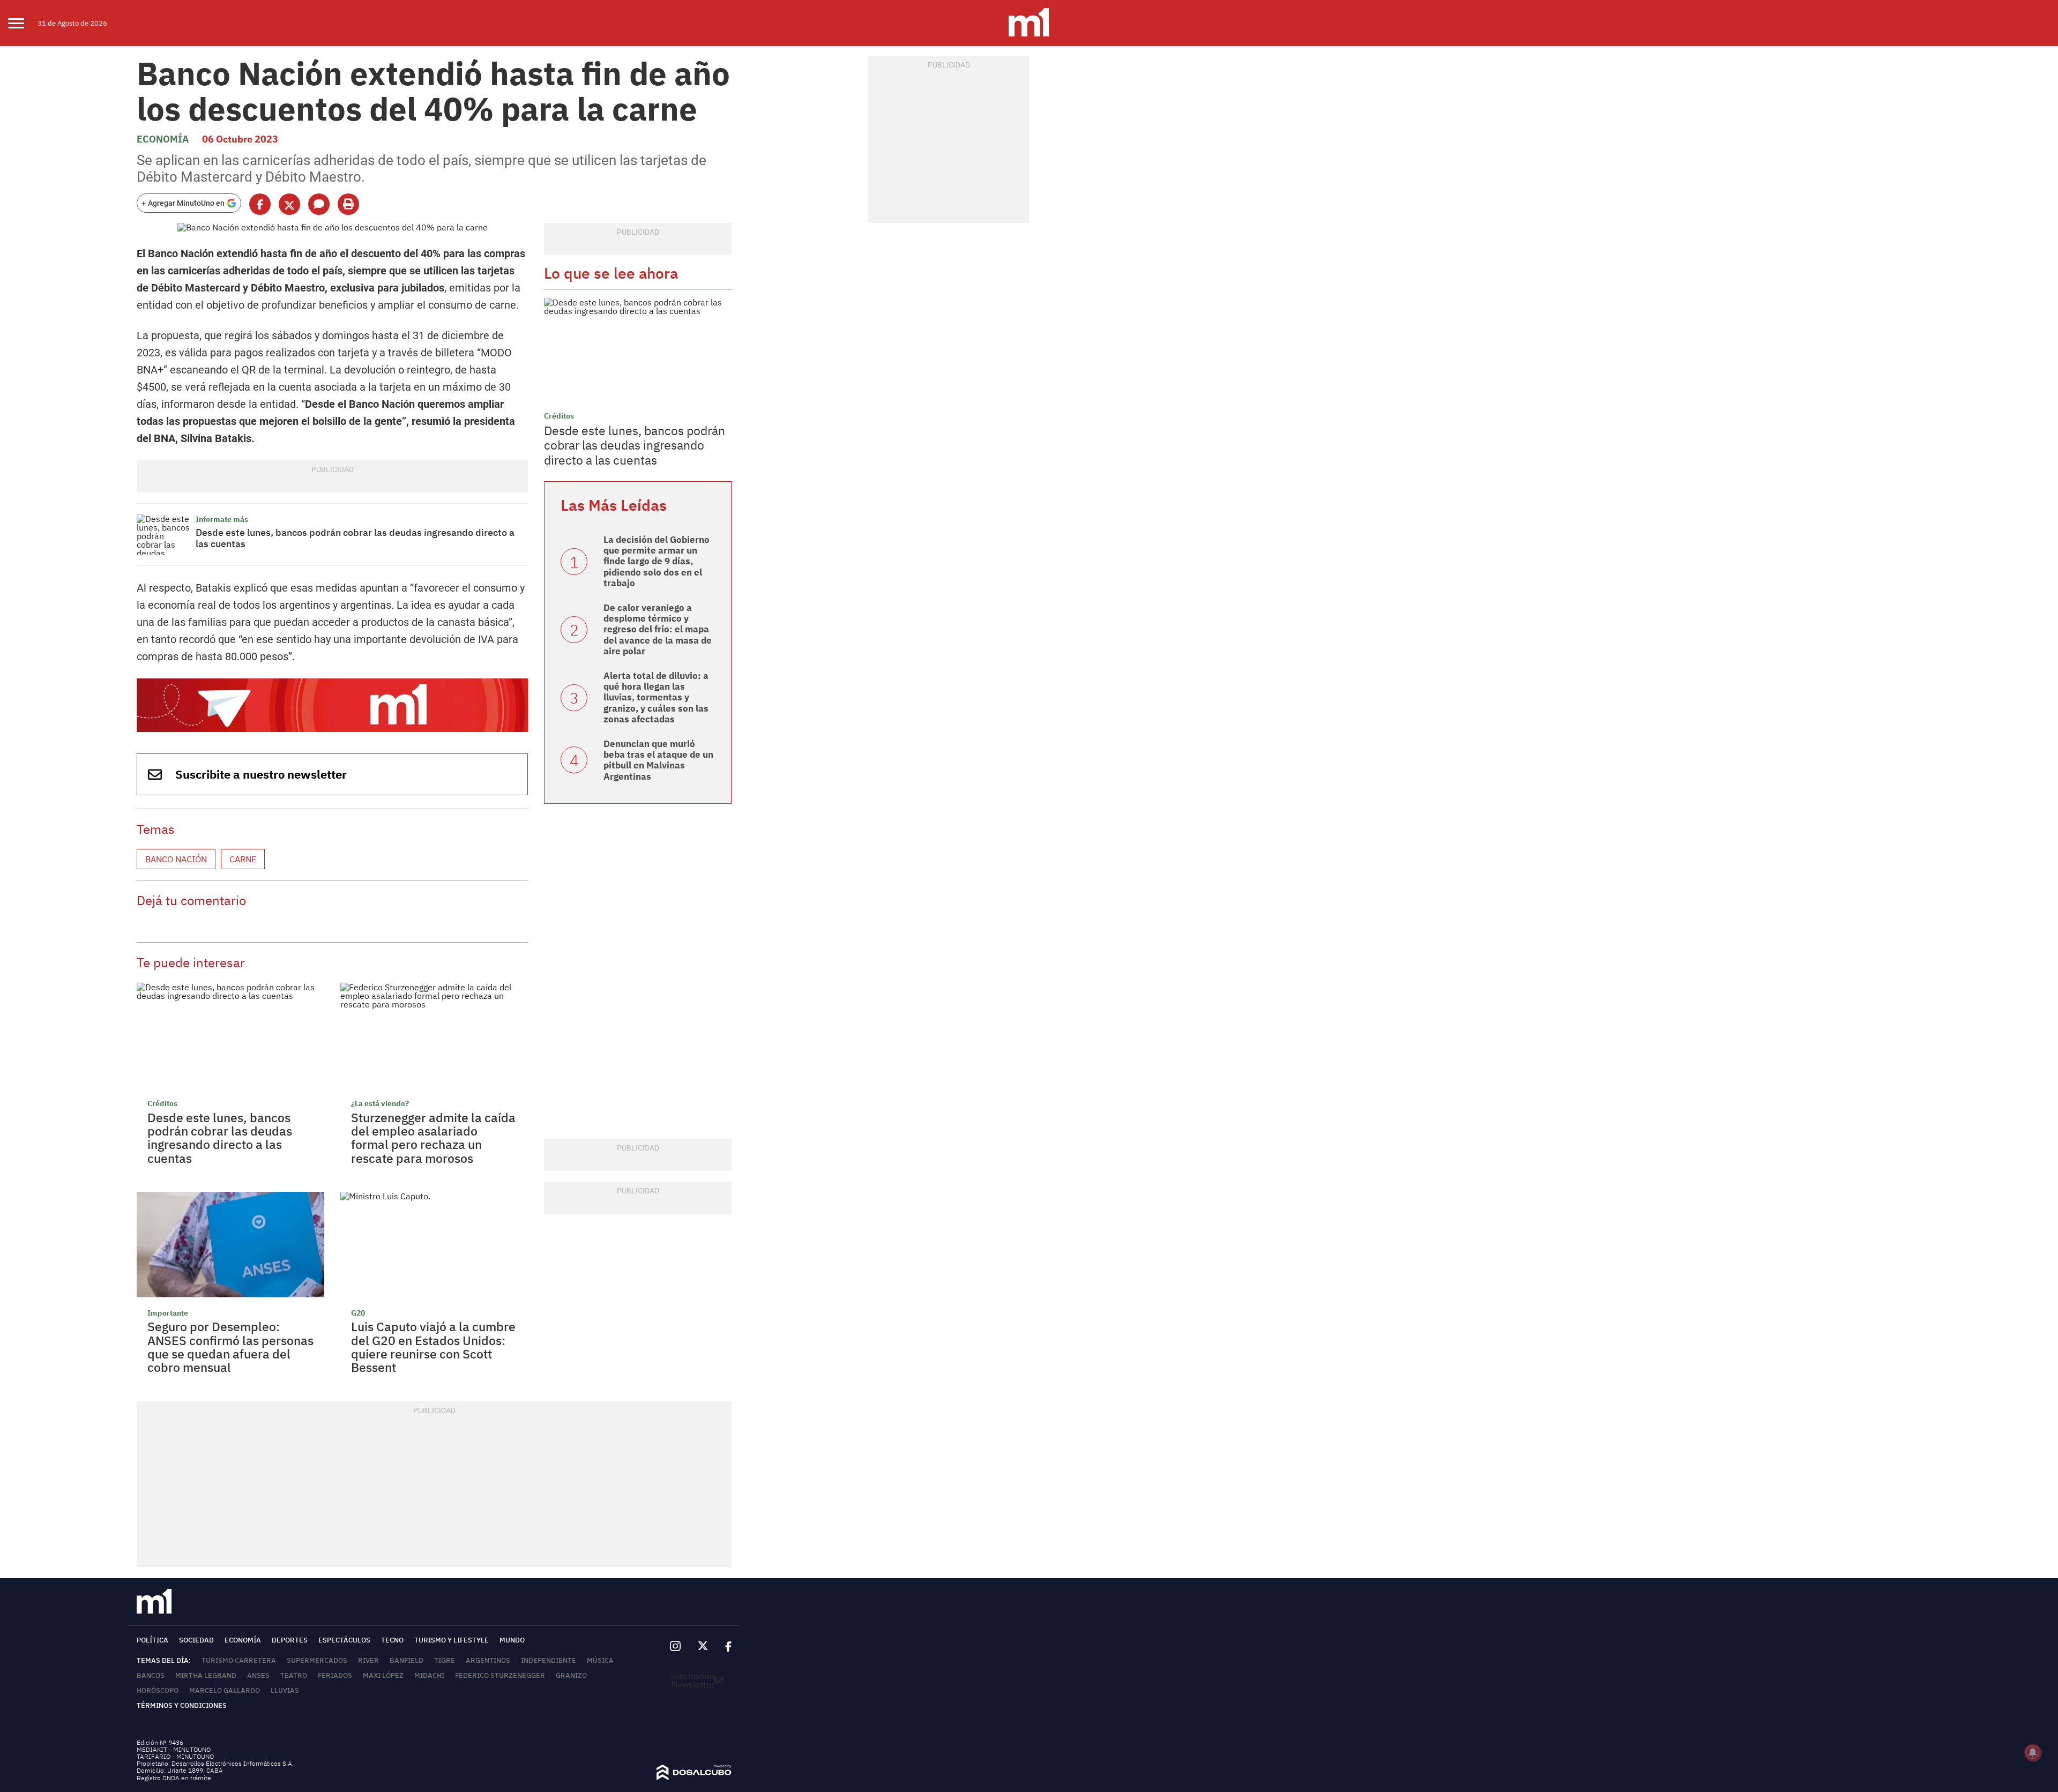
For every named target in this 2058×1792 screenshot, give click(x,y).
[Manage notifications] (2033, 1752)
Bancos (151, 1675)
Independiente (549, 1660)
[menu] (23, 23)
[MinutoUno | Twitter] (703, 1646)
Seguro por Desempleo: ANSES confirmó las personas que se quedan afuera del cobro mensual (230, 1347)
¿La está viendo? (380, 1103)
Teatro (294, 1675)
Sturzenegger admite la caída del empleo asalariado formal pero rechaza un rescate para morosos (433, 1138)
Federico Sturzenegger (500, 1675)
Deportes (290, 1640)
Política (152, 1640)
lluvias (285, 1690)
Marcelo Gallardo (225, 1690)
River (368, 1660)
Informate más (222, 519)
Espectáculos (344, 1640)
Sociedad (196, 1640)
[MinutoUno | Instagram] (675, 1647)
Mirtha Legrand (206, 1675)
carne (243, 859)
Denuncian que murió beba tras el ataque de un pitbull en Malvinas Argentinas (658, 760)
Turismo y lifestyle (452, 1640)
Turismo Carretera (239, 1660)
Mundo (512, 1640)
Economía (163, 139)
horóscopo (158, 1690)
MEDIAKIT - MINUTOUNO (174, 1749)
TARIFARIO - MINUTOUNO (176, 1756)
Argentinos (488, 1660)
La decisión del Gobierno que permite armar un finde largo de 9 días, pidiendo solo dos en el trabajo (657, 562)
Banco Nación (176, 859)
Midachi (429, 1675)
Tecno (392, 1640)
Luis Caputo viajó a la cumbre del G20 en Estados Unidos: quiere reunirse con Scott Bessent (433, 1347)
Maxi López (383, 1675)
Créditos (162, 1103)
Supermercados (317, 1660)
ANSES (258, 1675)
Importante (168, 1313)
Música (600, 1660)
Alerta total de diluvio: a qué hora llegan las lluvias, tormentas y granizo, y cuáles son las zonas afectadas (656, 698)
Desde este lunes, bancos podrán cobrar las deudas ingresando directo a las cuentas (355, 538)
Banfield (407, 1660)
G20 (358, 1313)
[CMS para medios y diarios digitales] (694, 1777)
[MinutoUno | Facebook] (724, 1646)
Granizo (571, 1675)
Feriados (335, 1675)
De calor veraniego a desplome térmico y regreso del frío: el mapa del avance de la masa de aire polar (658, 630)
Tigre (445, 1660)
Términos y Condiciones (182, 1705)
